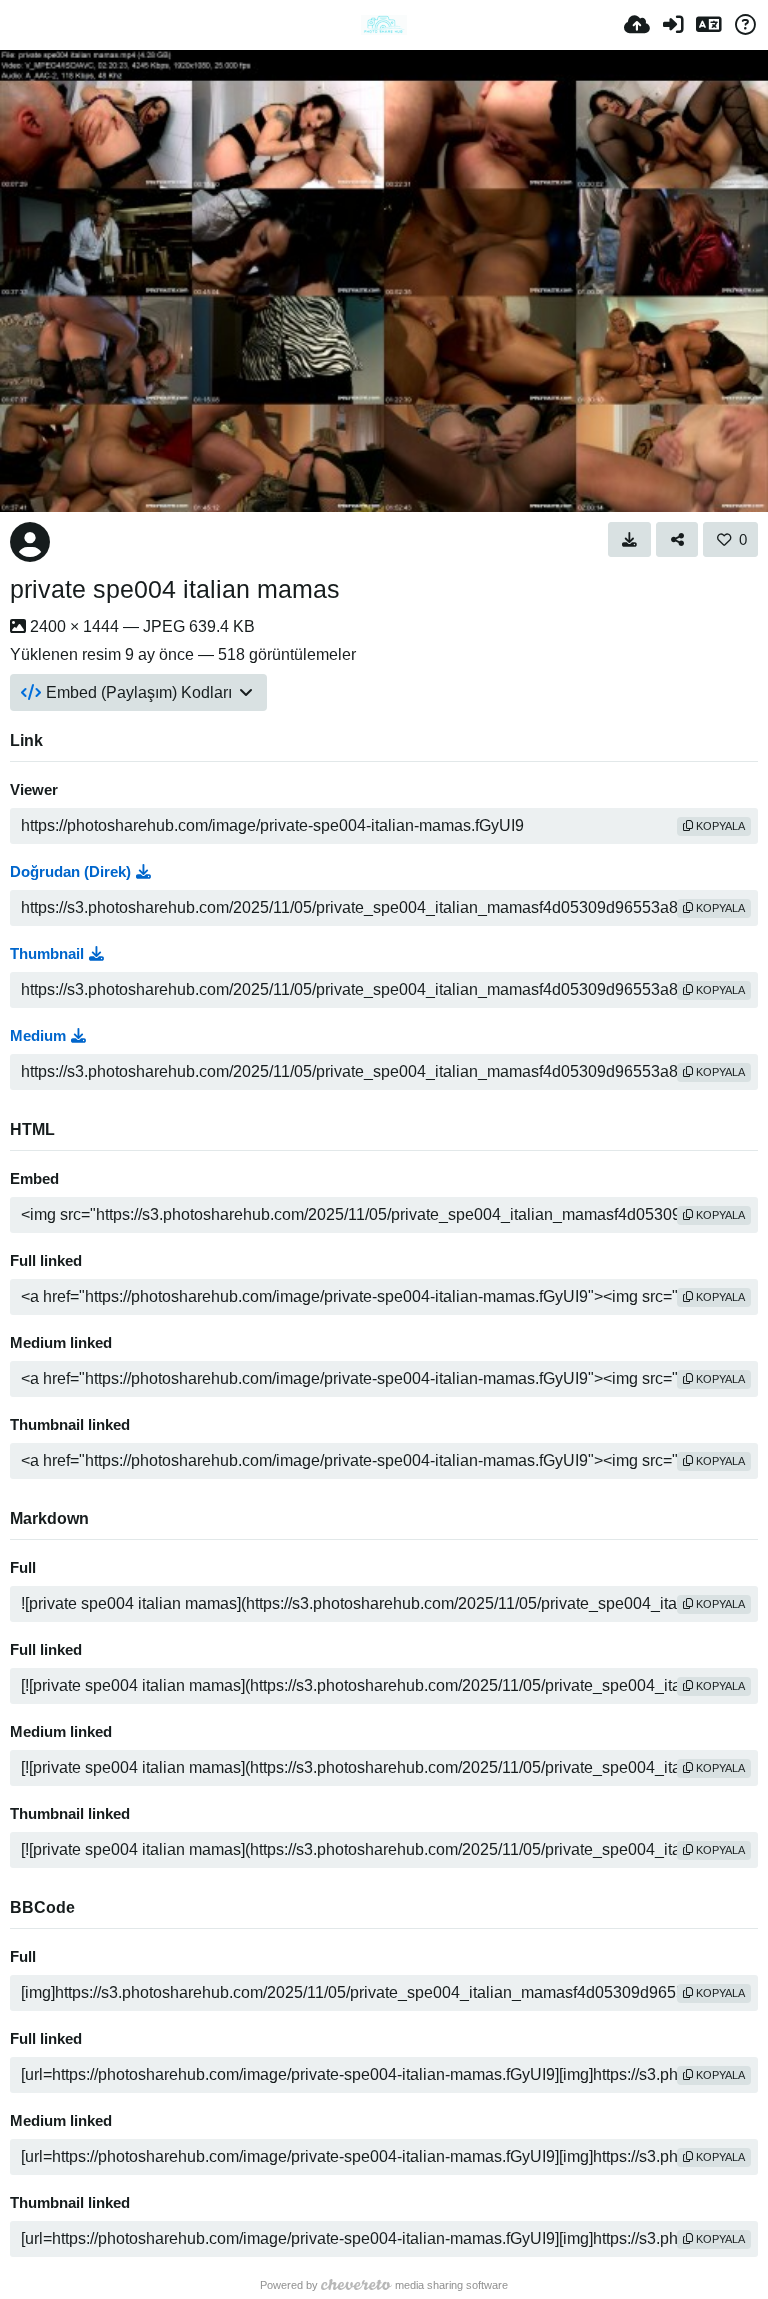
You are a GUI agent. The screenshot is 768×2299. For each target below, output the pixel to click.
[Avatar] (30, 542)
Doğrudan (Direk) (70, 872)
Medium (38, 1036)
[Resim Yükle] (637, 25)
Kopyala (719, 826)
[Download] (629, 539)
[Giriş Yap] (673, 25)
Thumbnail (47, 954)
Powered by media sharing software (384, 2285)
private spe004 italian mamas (175, 589)
